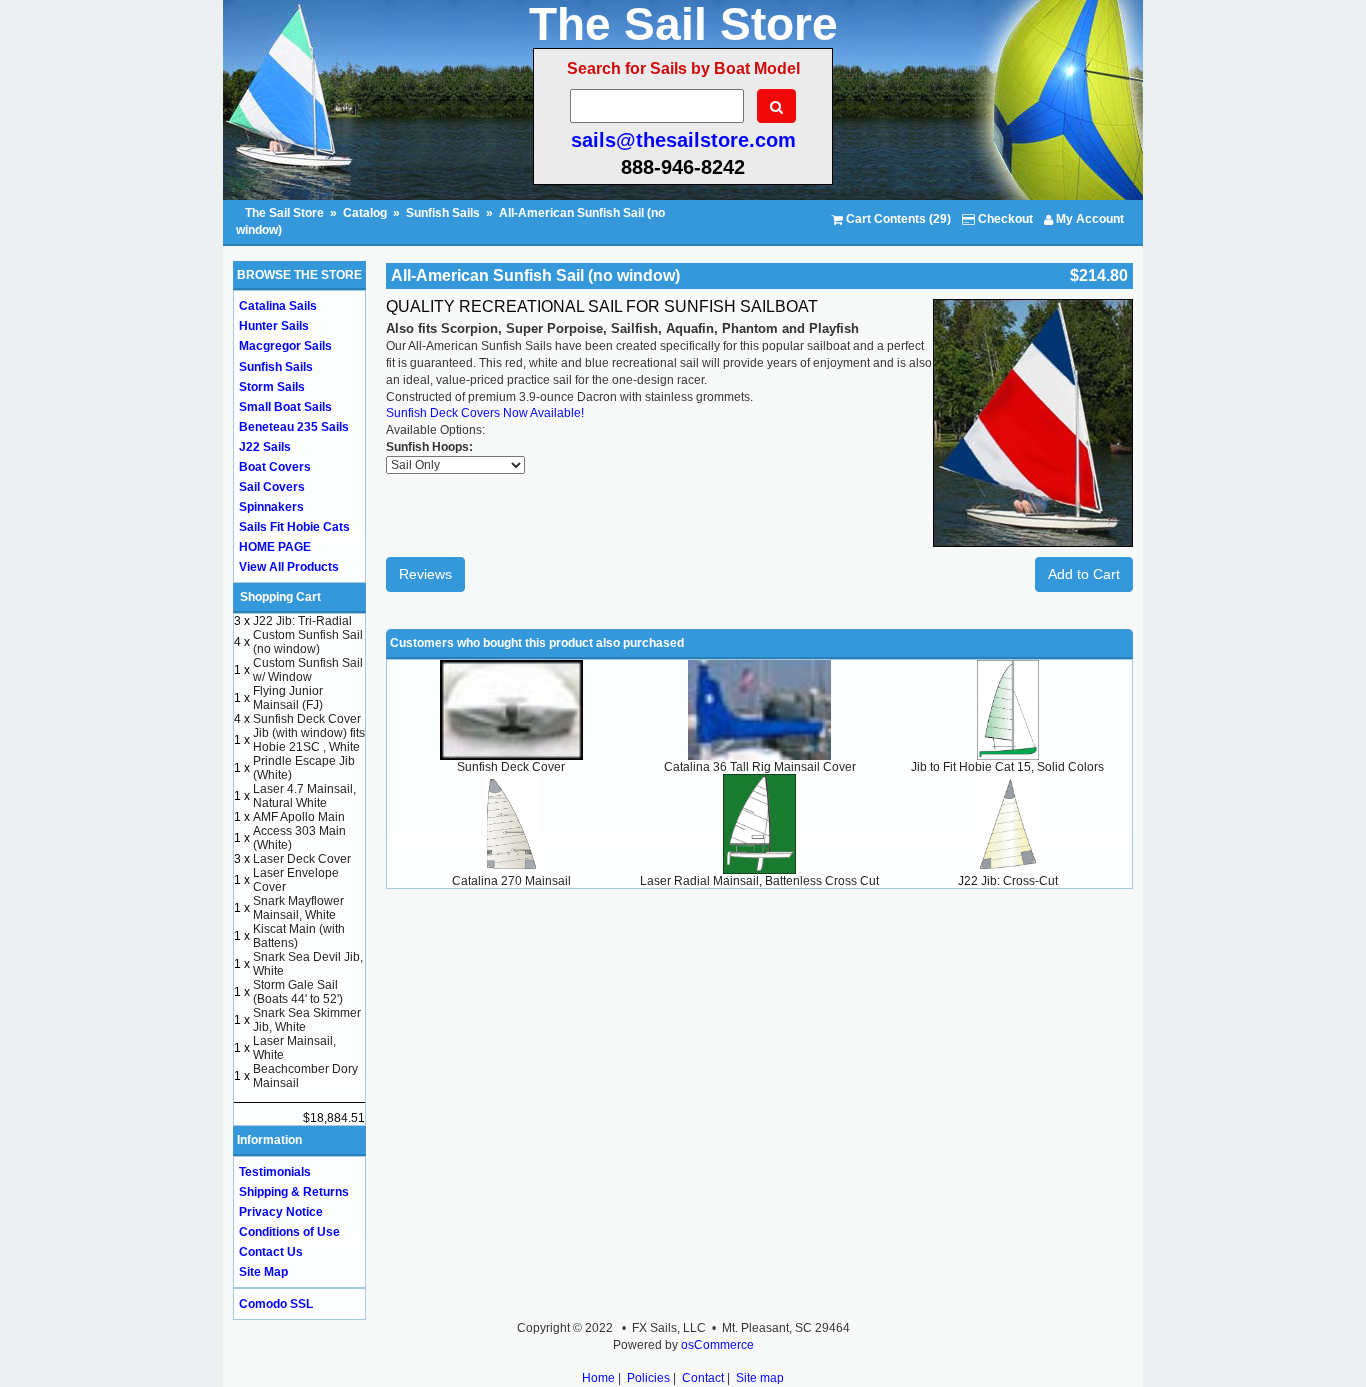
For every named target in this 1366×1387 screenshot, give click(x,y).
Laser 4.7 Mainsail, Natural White (304, 796)
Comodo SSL (276, 1304)
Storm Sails (272, 387)
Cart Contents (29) (897, 219)
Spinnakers (271, 507)
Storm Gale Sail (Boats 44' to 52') (298, 992)
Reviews (425, 574)
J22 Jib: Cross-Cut (1008, 881)
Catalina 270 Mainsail (511, 881)
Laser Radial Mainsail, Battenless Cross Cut (759, 881)
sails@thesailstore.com (683, 140)
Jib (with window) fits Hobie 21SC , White (309, 740)
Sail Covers (272, 487)
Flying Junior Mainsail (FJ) (288, 698)
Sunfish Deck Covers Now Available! (485, 413)
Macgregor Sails (285, 346)
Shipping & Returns (294, 1192)
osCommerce (717, 1345)
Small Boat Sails (285, 407)
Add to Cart (1084, 574)
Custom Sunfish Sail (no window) (308, 642)
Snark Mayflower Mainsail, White (298, 908)
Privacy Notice (281, 1212)
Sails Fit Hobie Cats (294, 527)
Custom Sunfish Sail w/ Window (308, 670)
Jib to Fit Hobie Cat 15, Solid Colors (1007, 767)
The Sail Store (286, 213)
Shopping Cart (280, 597)
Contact (703, 1378)
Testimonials (275, 1172)
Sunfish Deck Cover (511, 767)
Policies (648, 1378)
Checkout (1004, 219)
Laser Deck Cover (302, 859)
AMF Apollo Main (299, 817)
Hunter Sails (274, 326)
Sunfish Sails (443, 213)
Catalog (365, 213)
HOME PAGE (275, 547)
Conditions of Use (289, 1232)
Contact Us (271, 1252)
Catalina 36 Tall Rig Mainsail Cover (760, 767)
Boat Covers (275, 467)
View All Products (289, 567)
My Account (1088, 219)
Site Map (263, 1272)
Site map (760, 1378)
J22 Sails (265, 447)
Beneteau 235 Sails (294, 427)
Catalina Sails (278, 306)
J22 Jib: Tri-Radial (302, 621)
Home (598, 1378)
